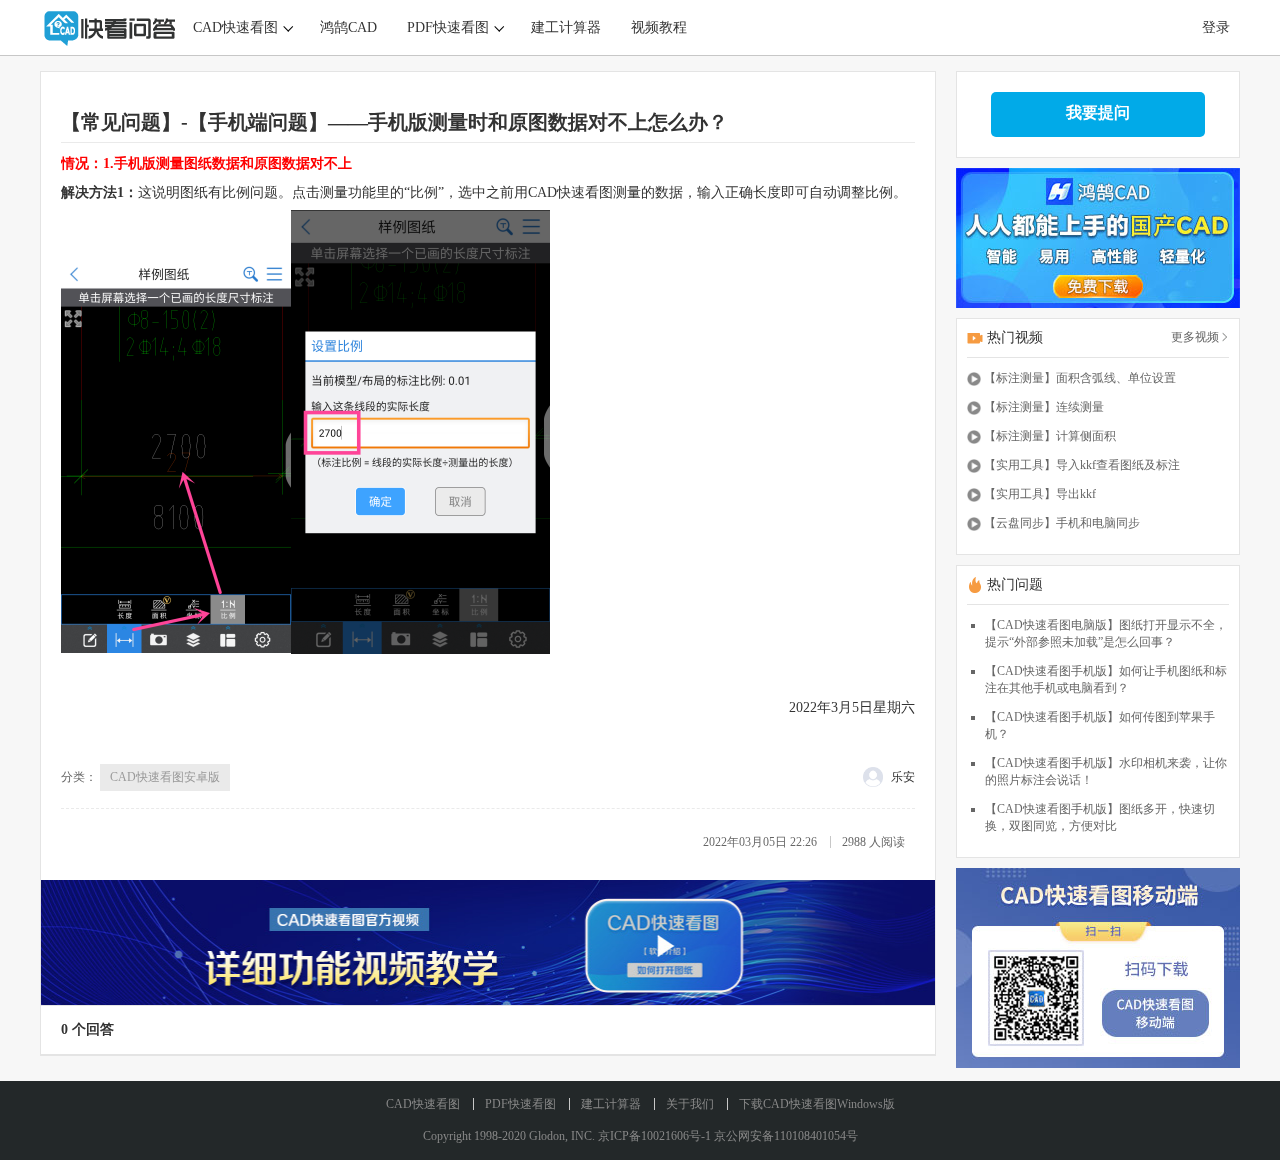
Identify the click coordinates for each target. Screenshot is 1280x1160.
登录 (1216, 27)
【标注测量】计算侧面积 (1050, 436)
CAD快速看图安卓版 (165, 777)
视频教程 (659, 27)
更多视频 (1195, 337)
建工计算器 (566, 27)
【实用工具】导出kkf (1040, 494)
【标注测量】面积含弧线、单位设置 (1080, 378)
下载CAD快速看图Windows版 (817, 1104)
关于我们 (690, 1104)
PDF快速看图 (448, 27)
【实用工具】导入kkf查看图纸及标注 (1082, 465)
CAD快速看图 (235, 27)
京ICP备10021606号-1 (654, 1136)
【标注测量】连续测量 (1044, 407)
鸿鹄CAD (348, 27)
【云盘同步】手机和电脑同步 (1062, 523)
